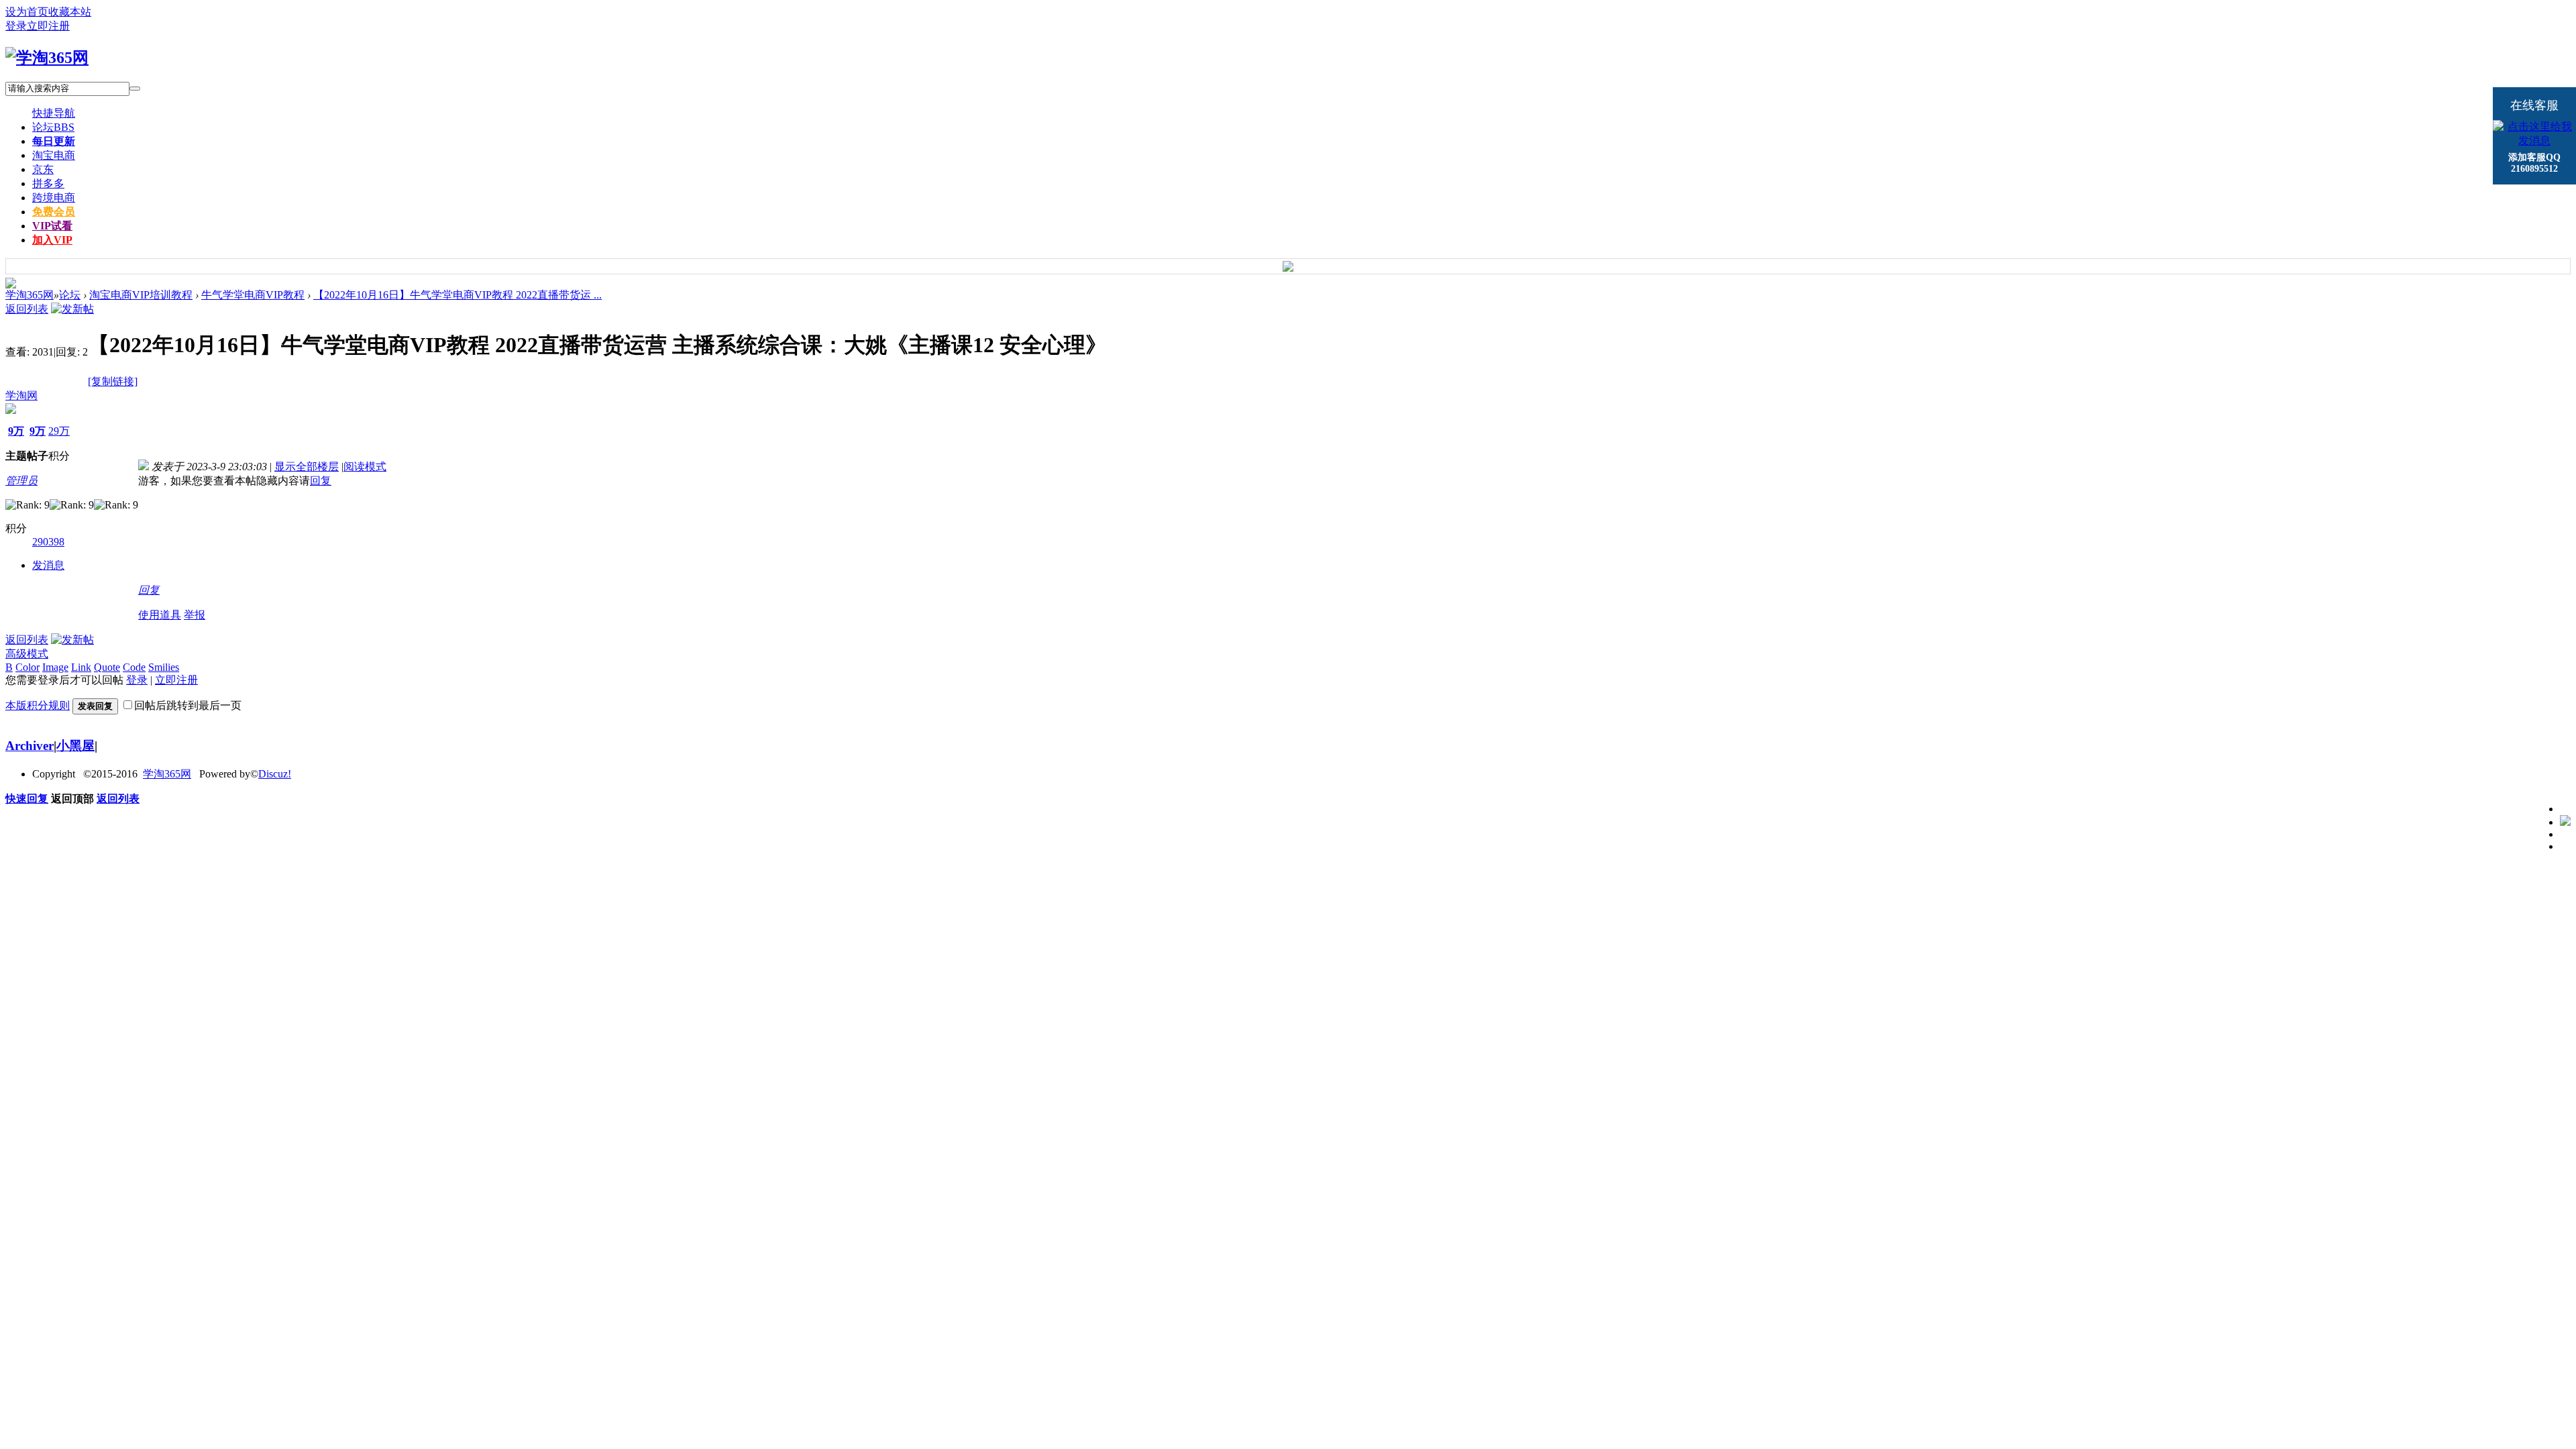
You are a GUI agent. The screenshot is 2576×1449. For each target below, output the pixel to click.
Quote (107, 667)
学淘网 (21, 395)
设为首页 (27, 12)
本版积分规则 (38, 705)
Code (134, 667)
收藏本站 (70, 12)
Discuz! (275, 774)
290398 (48, 542)
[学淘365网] (47, 58)
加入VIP (52, 240)
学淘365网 (30, 295)
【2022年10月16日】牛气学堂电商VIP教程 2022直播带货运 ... (458, 295)
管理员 (21, 481)
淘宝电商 (54, 155)
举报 (195, 615)
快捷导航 (54, 113)
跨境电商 (54, 198)
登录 (16, 26)
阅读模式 (365, 467)
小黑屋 (75, 746)
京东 (43, 169)
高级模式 (27, 654)
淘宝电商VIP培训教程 (141, 295)
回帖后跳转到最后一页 (188, 705)
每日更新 (54, 141)
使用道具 (160, 615)
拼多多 (48, 183)
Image (55, 667)
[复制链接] (113, 381)
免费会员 (54, 212)
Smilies (164, 667)
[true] (135, 89)
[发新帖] (72, 309)
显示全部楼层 (307, 467)
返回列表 (27, 309)
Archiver (30, 746)
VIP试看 (52, 226)
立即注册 (48, 26)
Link (81, 667)
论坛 (53, 127)
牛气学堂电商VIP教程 (253, 295)
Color (28, 667)
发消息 (48, 565)
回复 (321, 481)
